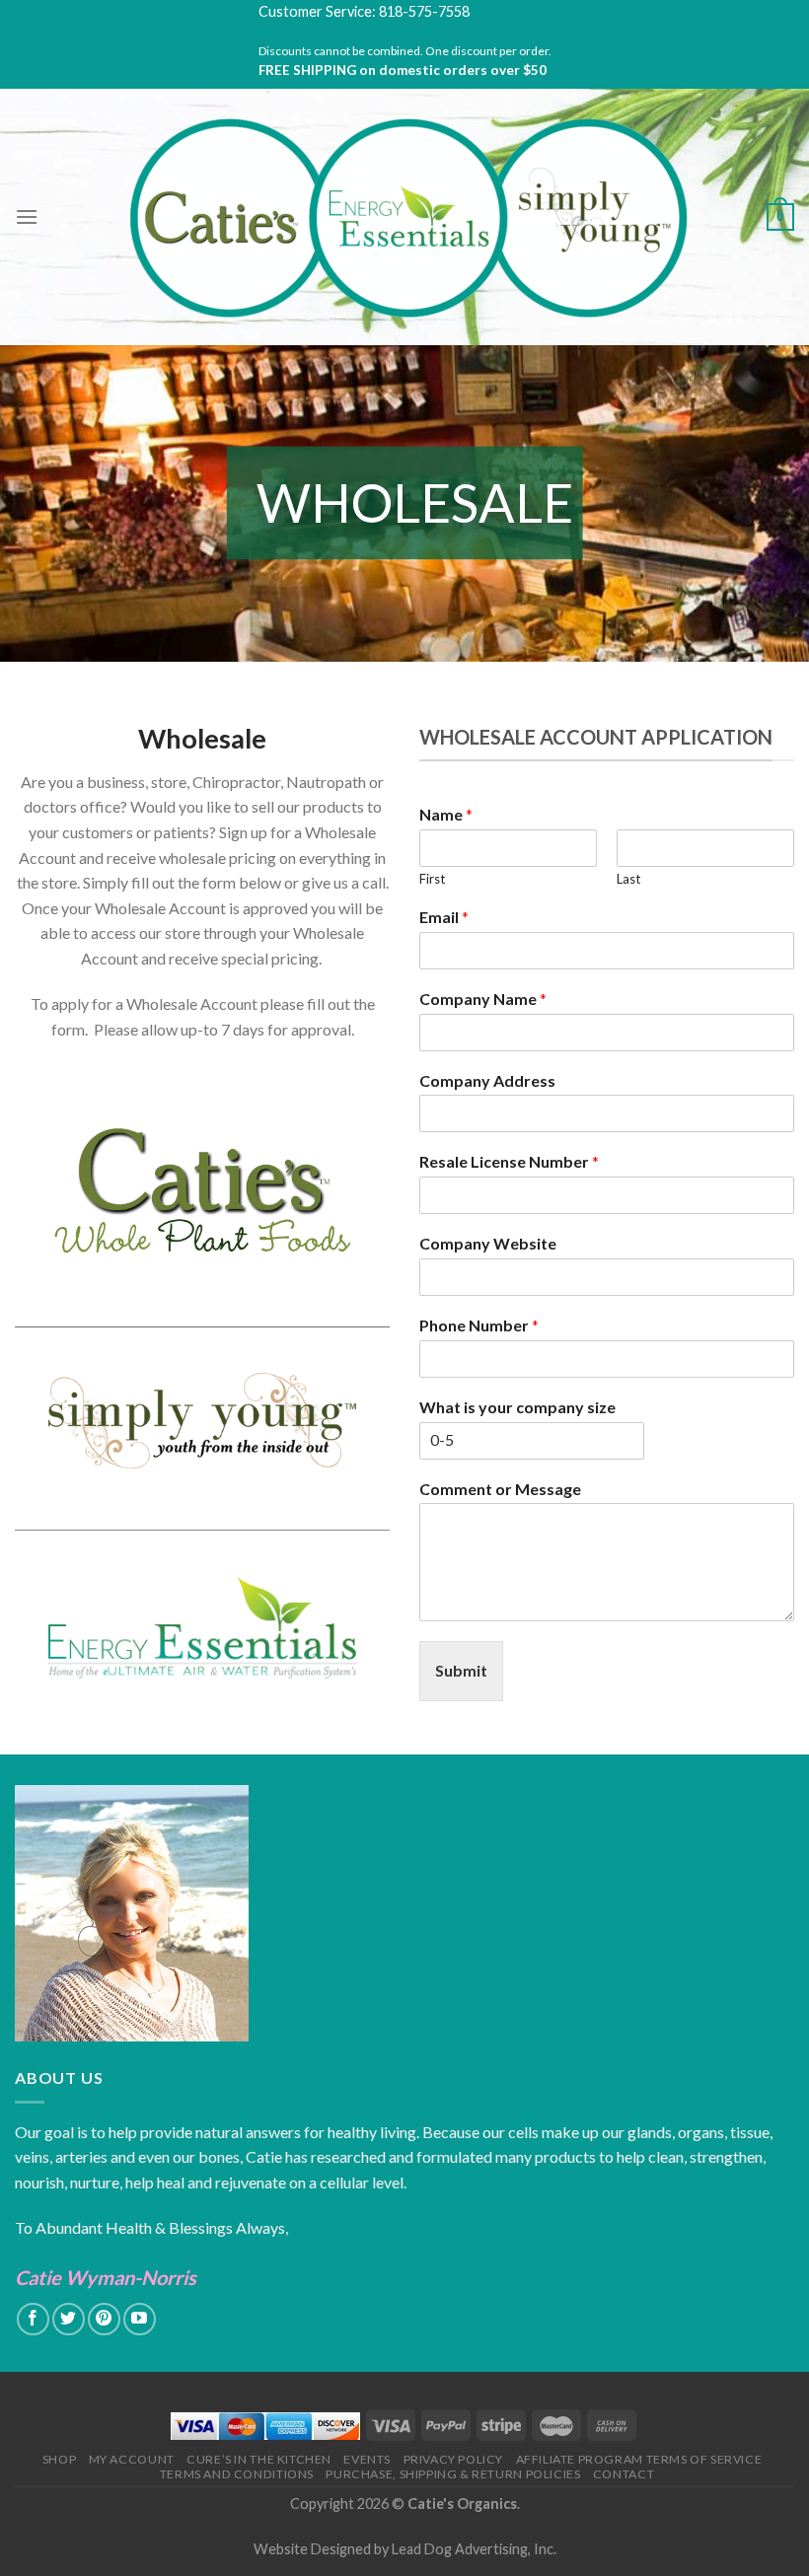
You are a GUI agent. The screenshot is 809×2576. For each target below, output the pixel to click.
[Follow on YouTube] (140, 2319)
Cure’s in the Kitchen (259, 2459)
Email (444, 917)
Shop (59, 2459)
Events (367, 2459)
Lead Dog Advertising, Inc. (474, 2549)
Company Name (483, 999)
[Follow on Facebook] (33, 2319)
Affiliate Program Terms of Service (639, 2459)
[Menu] (27, 216)
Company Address (487, 1080)
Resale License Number (509, 1161)
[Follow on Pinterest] (104, 2319)
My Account (132, 2459)
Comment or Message (500, 1489)
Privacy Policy (454, 2459)
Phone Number (479, 1325)
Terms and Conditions (237, 2474)
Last (628, 879)
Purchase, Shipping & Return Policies (453, 2474)
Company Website (488, 1243)
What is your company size (517, 1407)
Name (446, 814)
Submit (461, 1670)
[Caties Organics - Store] (405, 217)
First (432, 879)
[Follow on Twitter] (69, 2319)
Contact (624, 2474)
